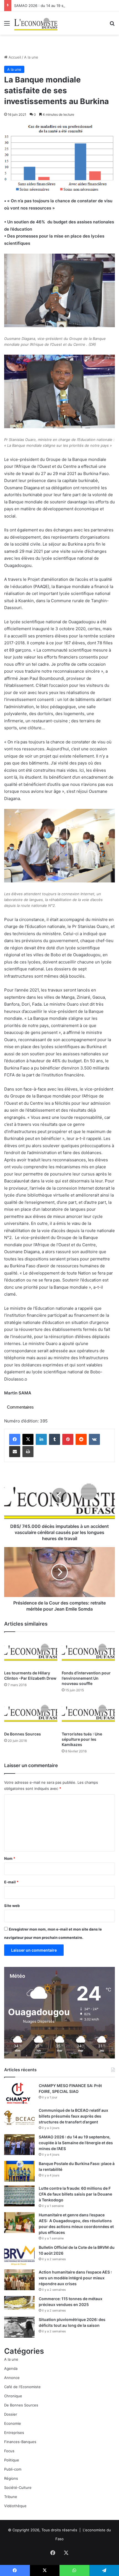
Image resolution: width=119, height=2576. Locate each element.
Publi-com (13, 2469)
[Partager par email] (15, 1452)
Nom (10, 1858)
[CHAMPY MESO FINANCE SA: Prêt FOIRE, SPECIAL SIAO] (19, 2093)
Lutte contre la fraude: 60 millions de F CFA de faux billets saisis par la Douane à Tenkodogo (75, 2194)
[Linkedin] (41, 1439)
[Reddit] (81, 1439)
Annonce (12, 2378)
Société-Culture (18, 2487)
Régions (11, 2478)
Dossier (11, 2414)
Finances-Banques (20, 2442)
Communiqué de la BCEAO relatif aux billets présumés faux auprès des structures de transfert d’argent (73, 2116)
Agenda (11, 2368)
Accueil (14, 57)
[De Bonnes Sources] (31, 1714)
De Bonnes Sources (23, 1734)
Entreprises (14, 2433)
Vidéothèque (15, 2506)
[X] (28, 1439)
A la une (31, 57)
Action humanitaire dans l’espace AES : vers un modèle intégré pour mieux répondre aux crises (75, 2278)
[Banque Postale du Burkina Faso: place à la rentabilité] (19, 2171)
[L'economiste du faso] (36, 23)
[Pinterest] (68, 1439)
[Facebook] (15, 1439)
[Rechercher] (112, 25)
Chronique (13, 2396)
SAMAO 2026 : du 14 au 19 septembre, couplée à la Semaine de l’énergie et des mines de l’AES (76, 2143)
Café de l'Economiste (22, 2387)
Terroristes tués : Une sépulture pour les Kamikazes (82, 1739)
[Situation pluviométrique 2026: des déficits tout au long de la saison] (19, 2327)
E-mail (11, 1882)
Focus (9, 2451)
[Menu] (7, 25)
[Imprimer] (28, 1452)
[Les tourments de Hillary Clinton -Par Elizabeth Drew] (31, 1652)
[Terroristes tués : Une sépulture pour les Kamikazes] (88, 1714)
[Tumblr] (55, 1439)
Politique (12, 2460)
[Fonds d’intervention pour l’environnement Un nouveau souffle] (88, 1652)
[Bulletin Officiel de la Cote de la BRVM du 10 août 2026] (19, 2255)
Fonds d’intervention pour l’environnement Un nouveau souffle (86, 1678)
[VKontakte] (94, 1439)
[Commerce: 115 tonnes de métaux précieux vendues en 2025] (19, 2303)
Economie (13, 2423)
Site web (12, 1906)
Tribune (11, 2497)
